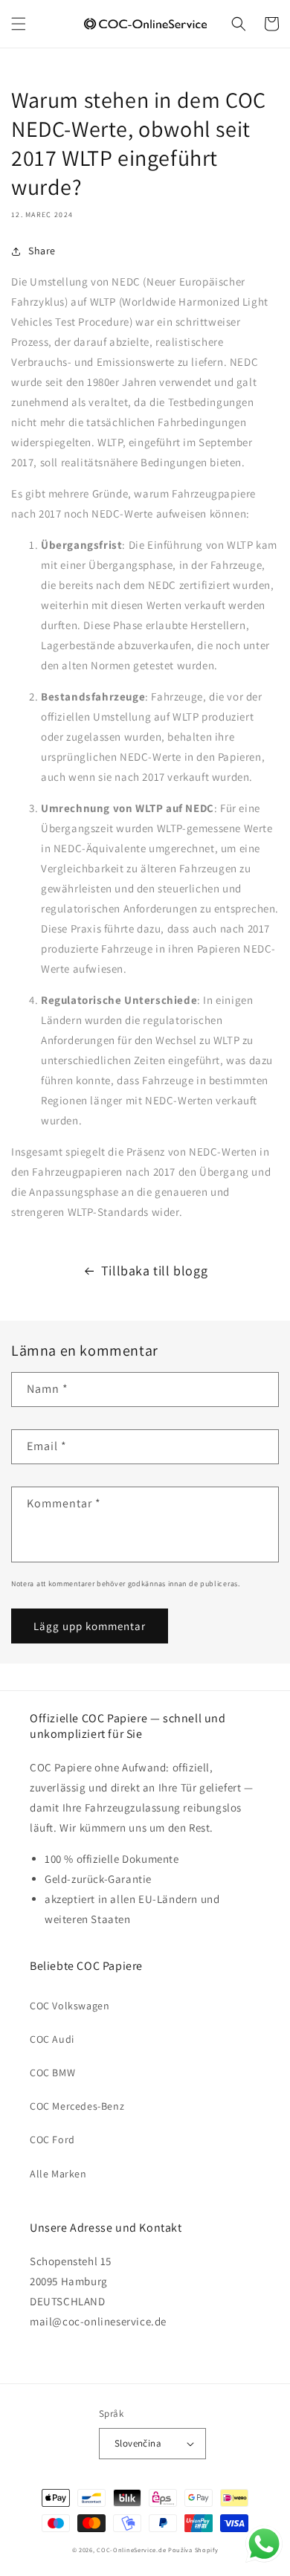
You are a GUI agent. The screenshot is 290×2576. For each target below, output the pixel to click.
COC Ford (52, 2139)
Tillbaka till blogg (154, 1271)
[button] (19, 24)
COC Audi (52, 2039)
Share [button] (42, 251)
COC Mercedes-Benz (77, 2106)
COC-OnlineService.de (131, 2550)
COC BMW (52, 2073)
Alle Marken (58, 2174)
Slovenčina (138, 2443)
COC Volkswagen (70, 2006)
